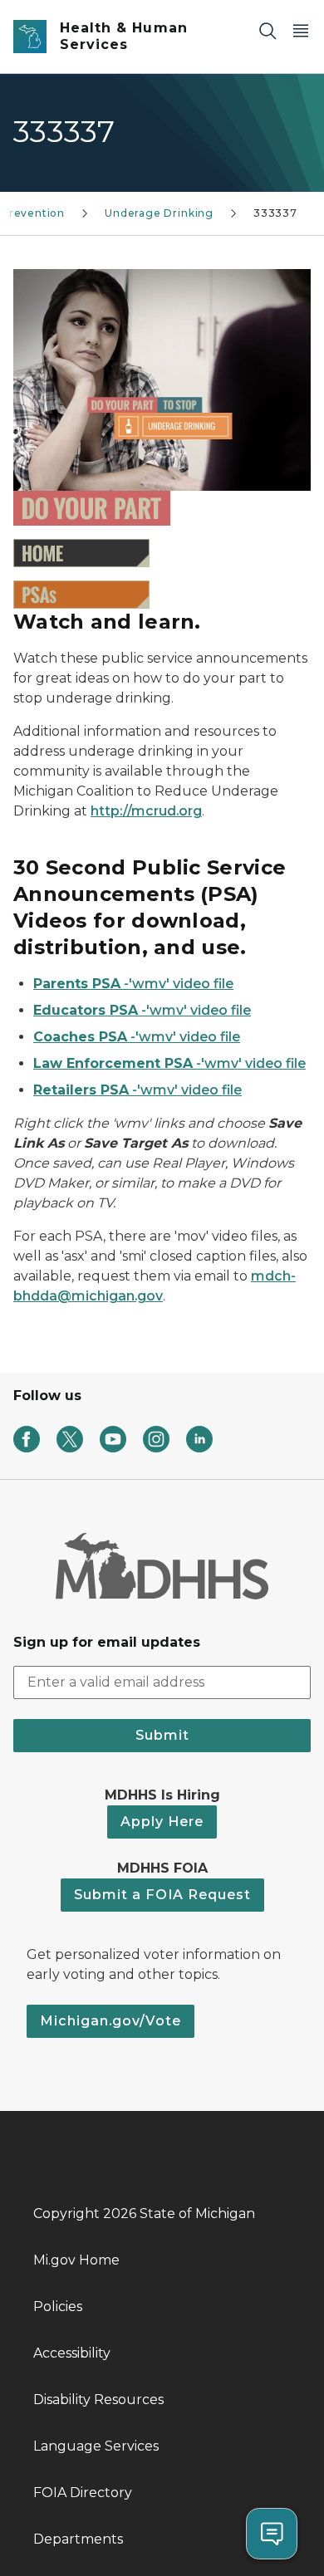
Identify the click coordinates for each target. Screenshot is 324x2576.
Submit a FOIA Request (162, 1895)
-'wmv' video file (133, 984)
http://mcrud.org (146, 811)
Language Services (96, 2446)
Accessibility (72, 2353)
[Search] (268, 30)
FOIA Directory (83, 2493)
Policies (58, 2307)
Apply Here (162, 1822)
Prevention (33, 213)
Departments (78, 2539)
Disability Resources (98, 2400)
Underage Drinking (159, 213)
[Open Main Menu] (301, 30)
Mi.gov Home (76, 2260)
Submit (162, 1735)
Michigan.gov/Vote (110, 2021)
